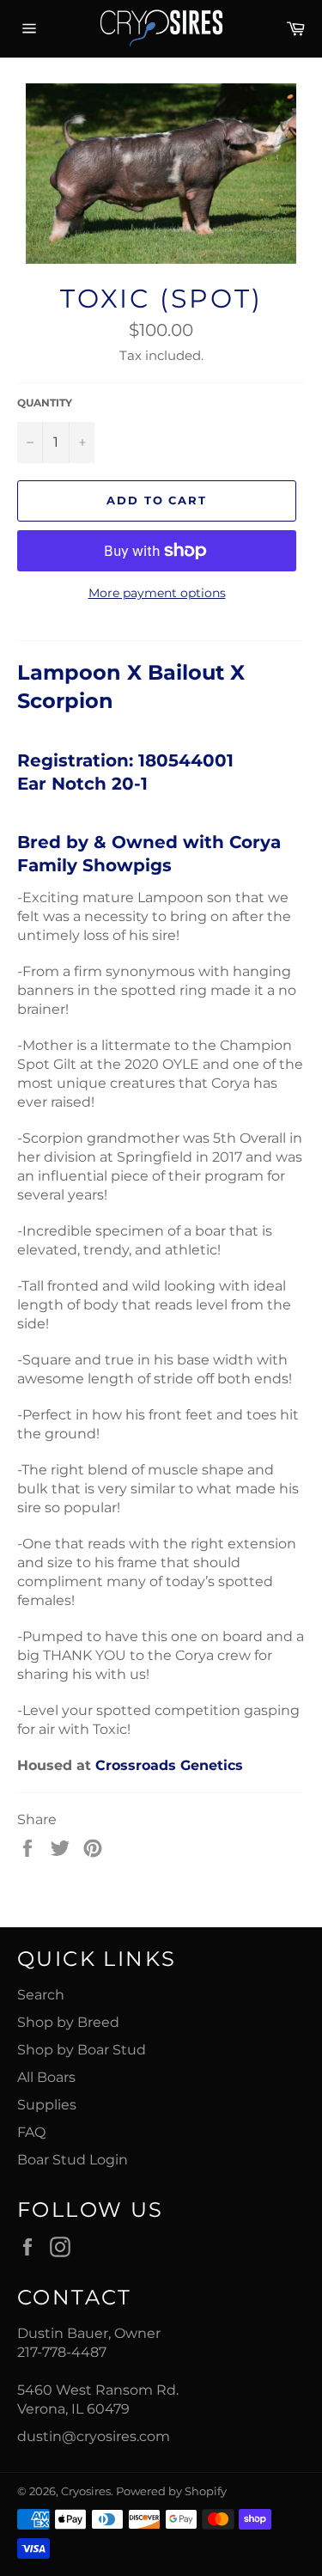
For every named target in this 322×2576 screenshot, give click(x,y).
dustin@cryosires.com (94, 2436)
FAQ (31, 2132)
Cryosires (86, 2491)
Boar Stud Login (73, 2160)
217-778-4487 (62, 2352)
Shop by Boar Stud (82, 2050)
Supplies (47, 2105)
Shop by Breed (68, 2022)
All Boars (46, 2077)
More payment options (157, 593)
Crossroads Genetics (169, 1765)
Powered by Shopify (171, 2491)
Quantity (45, 403)
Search (41, 1995)
